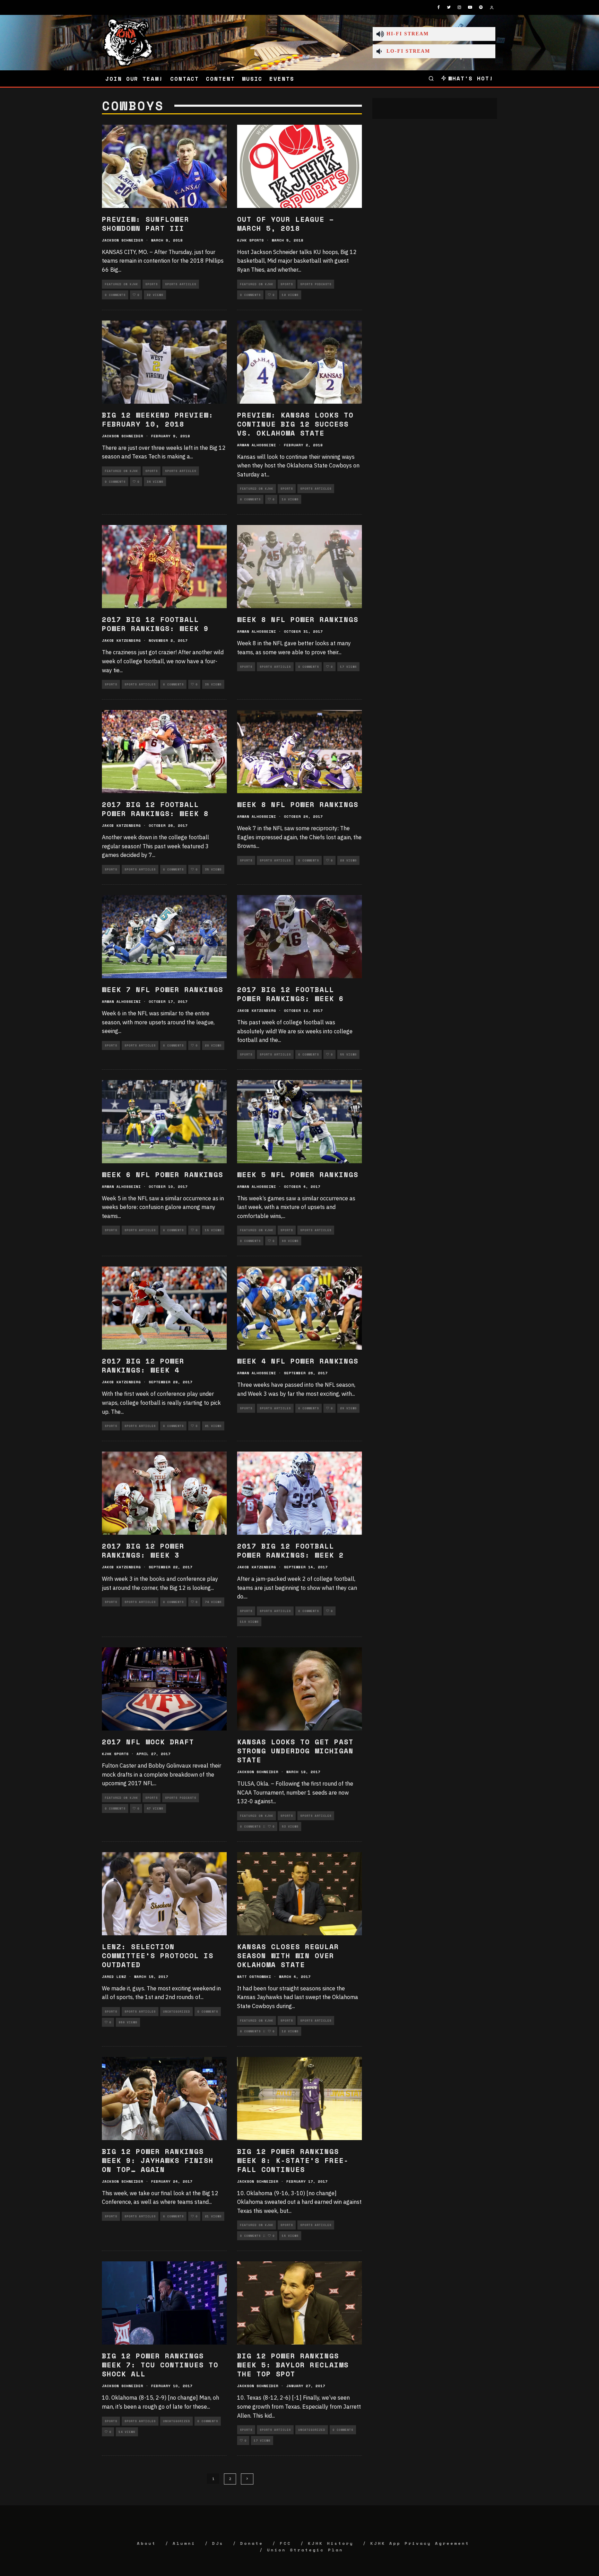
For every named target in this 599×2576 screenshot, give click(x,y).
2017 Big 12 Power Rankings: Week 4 (143, 1365)
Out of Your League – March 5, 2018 (286, 224)
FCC (285, 2543)
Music (252, 79)
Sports (151, 284)
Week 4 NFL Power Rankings (298, 1361)
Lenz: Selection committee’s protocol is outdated (158, 1956)
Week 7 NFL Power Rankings (163, 989)
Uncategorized (176, 2012)
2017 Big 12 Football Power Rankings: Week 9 (155, 624)
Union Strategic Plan (305, 2550)
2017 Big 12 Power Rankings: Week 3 (143, 1550)
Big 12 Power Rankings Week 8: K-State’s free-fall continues (293, 2160)
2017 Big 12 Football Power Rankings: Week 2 (290, 1550)
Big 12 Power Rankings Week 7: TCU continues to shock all (160, 2365)
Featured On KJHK (121, 284)
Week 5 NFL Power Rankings (298, 1175)
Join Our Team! (134, 79)
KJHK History (331, 2543)
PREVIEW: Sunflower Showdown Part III (146, 224)
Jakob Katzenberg (121, 641)
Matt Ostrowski (254, 1977)
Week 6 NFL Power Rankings (163, 1175)
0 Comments (115, 295)
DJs (218, 2543)
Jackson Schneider (123, 240)
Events (282, 79)
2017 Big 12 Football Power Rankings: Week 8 (155, 809)
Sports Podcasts (316, 284)
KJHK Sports (250, 240)
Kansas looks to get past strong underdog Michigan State (295, 1751)
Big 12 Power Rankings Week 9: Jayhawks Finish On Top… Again (158, 2160)
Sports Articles (181, 284)
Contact (185, 79)
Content (220, 79)
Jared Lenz (114, 1977)
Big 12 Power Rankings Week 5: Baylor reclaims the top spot (293, 2365)
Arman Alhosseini (257, 445)
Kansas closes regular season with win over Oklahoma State (288, 1956)
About (146, 2543)
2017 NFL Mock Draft (148, 1742)
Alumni (184, 2543)
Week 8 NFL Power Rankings (298, 619)
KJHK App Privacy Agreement (420, 2543)
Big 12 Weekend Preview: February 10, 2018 (158, 419)
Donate (252, 2543)
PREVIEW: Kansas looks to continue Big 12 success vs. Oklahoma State (295, 424)
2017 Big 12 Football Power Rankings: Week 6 (290, 994)
